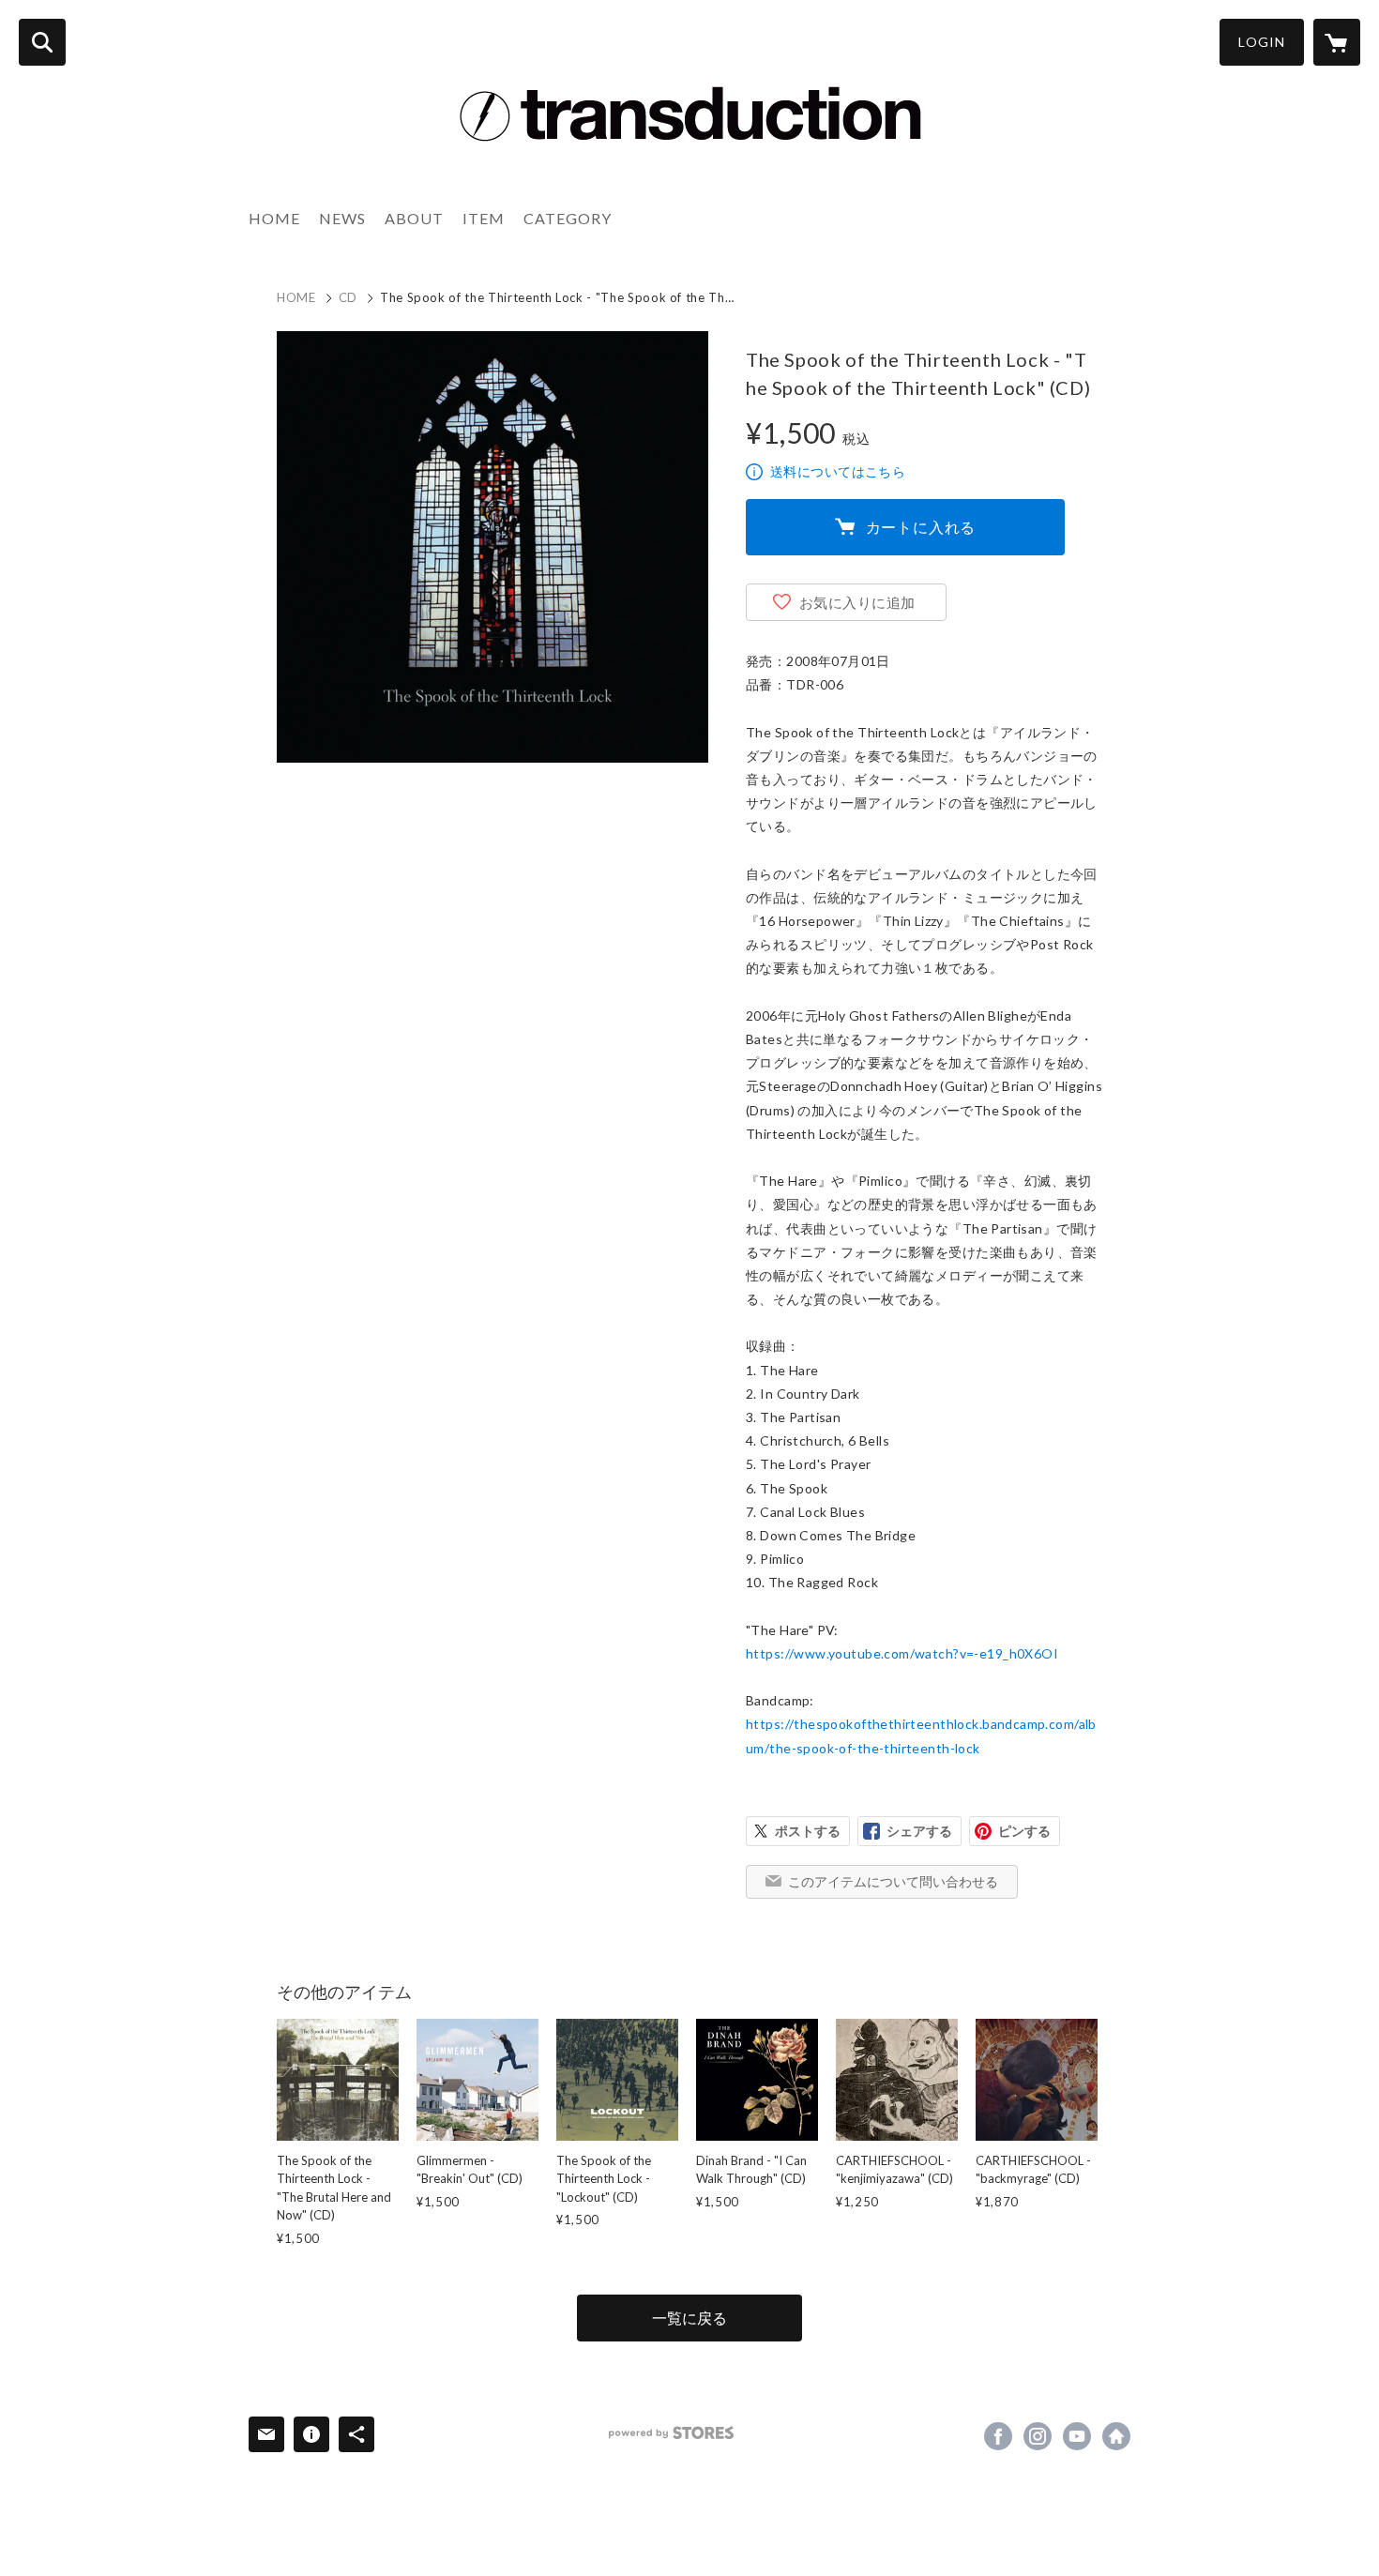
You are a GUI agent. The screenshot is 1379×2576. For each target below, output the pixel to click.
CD (348, 297)
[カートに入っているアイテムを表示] (1337, 42)
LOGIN (1262, 42)
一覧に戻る (689, 2318)
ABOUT (414, 218)
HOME (274, 218)
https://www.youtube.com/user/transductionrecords (1077, 2436)
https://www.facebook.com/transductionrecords (998, 2436)
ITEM (484, 218)
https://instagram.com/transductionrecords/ (1038, 2436)
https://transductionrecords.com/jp (1116, 2436)
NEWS (342, 218)
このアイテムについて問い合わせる (893, 1881)
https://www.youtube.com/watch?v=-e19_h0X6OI (902, 1653)
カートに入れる (921, 527)
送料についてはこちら (838, 471)
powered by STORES (671, 2433)
